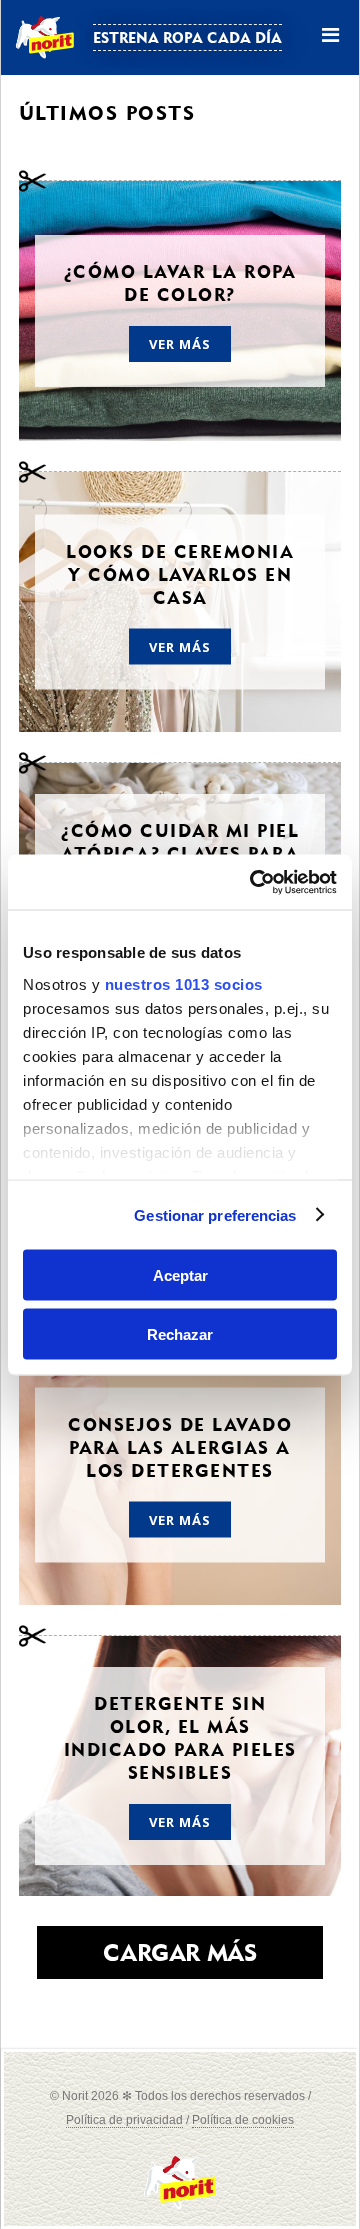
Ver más (180, 344)
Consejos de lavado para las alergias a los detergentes (180, 1447)
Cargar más (179, 1952)
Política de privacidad (124, 2120)
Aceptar (180, 1275)
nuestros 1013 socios (184, 983)
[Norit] (180, 2203)
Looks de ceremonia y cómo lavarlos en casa (180, 574)
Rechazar (180, 1333)
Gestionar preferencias (215, 1214)
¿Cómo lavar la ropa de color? (180, 283)
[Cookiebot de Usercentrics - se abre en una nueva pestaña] (254, 882)
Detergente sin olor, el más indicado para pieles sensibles (180, 1738)
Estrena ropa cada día (187, 37)
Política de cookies (243, 2120)
